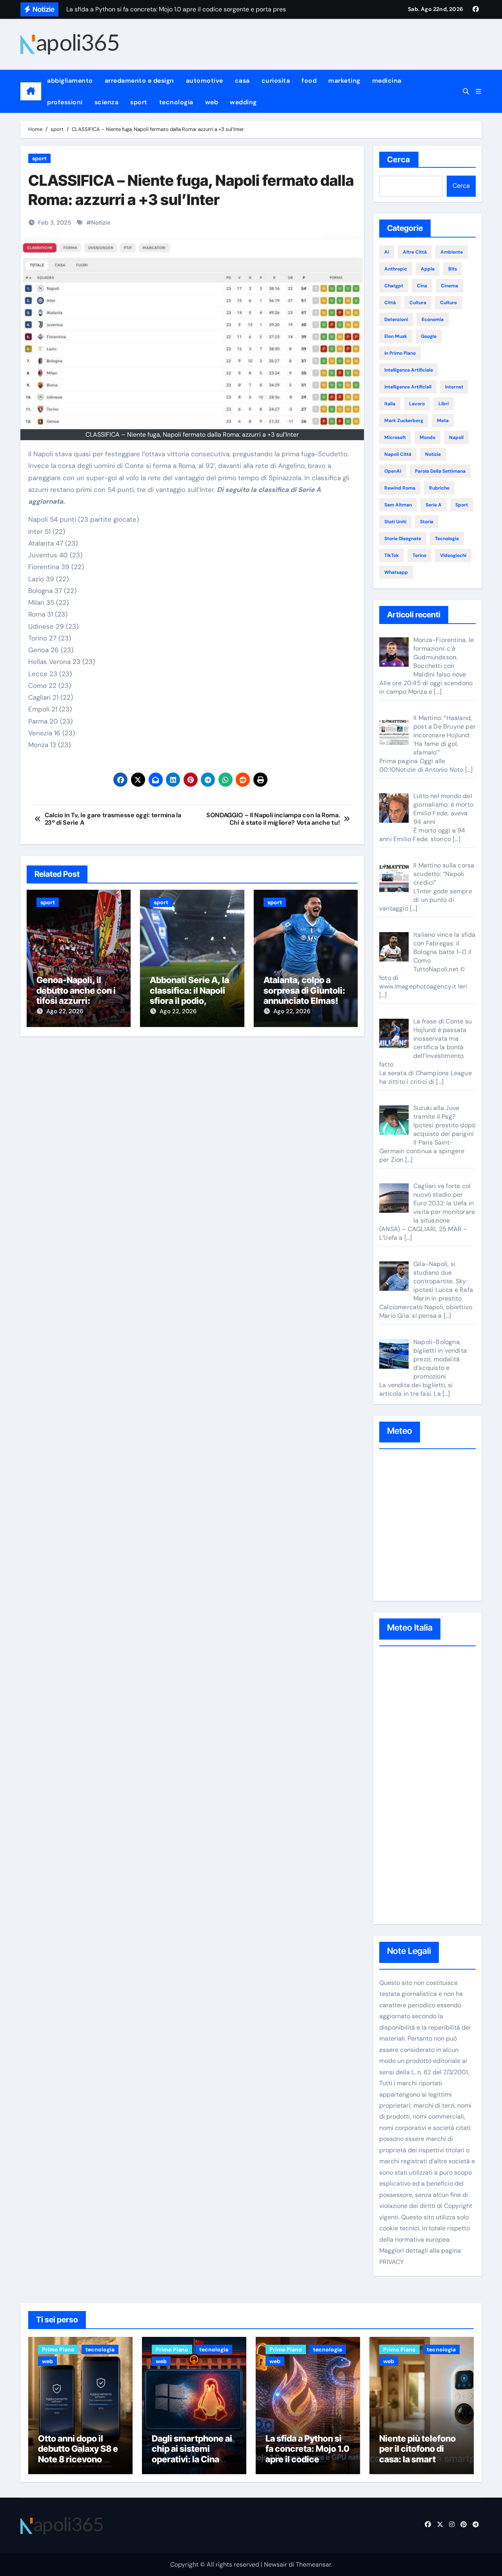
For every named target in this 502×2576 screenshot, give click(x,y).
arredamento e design (139, 81)
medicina (387, 81)
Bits (453, 269)
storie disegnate (403, 539)
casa (242, 81)
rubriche (439, 488)
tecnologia (176, 102)
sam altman (398, 505)
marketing (344, 81)
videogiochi (453, 555)
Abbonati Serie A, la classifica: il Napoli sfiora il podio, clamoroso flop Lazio (192, 995)
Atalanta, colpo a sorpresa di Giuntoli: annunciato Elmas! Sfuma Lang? (304, 995)
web (212, 102)
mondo (427, 437)
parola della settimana (440, 471)
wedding (243, 102)
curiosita (276, 81)
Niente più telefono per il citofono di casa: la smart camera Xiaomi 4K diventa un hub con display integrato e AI (422, 2464)
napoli (456, 437)
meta (443, 421)
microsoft (395, 437)
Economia (433, 319)
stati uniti (395, 522)
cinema (449, 286)
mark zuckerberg (404, 421)
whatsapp (396, 572)
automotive (205, 81)
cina (422, 286)
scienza (107, 102)
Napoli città (398, 454)
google (429, 336)
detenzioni (396, 319)
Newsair (276, 2564)
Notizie (101, 223)
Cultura (418, 303)
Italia (390, 404)
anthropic (396, 269)
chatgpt (394, 286)
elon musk (396, 336)
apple (428, 269)
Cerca (399, 160)
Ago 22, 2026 (65, 1011)
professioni (65, 102)
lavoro (417, 404)
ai (387, 252)
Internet (454, 387)
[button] (478, 92)
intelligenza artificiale (409, 370)
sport (139, 102)
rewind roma (400, 488)
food (309, 81)
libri (444, 404)
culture (448, 303)
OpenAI (393, 471)
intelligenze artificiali (408, 387)
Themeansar (313, 2564)
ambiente (452, 252)
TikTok (392, 555)
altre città (415, 252)
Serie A (434, 505)
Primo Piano (58, 2349)
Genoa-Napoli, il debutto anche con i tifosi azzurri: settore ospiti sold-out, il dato (76, 1001)
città (390, 303)
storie (427, 522)
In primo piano (400, 353)
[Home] (31, 91)
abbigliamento (70, 81)
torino (419, 555)
